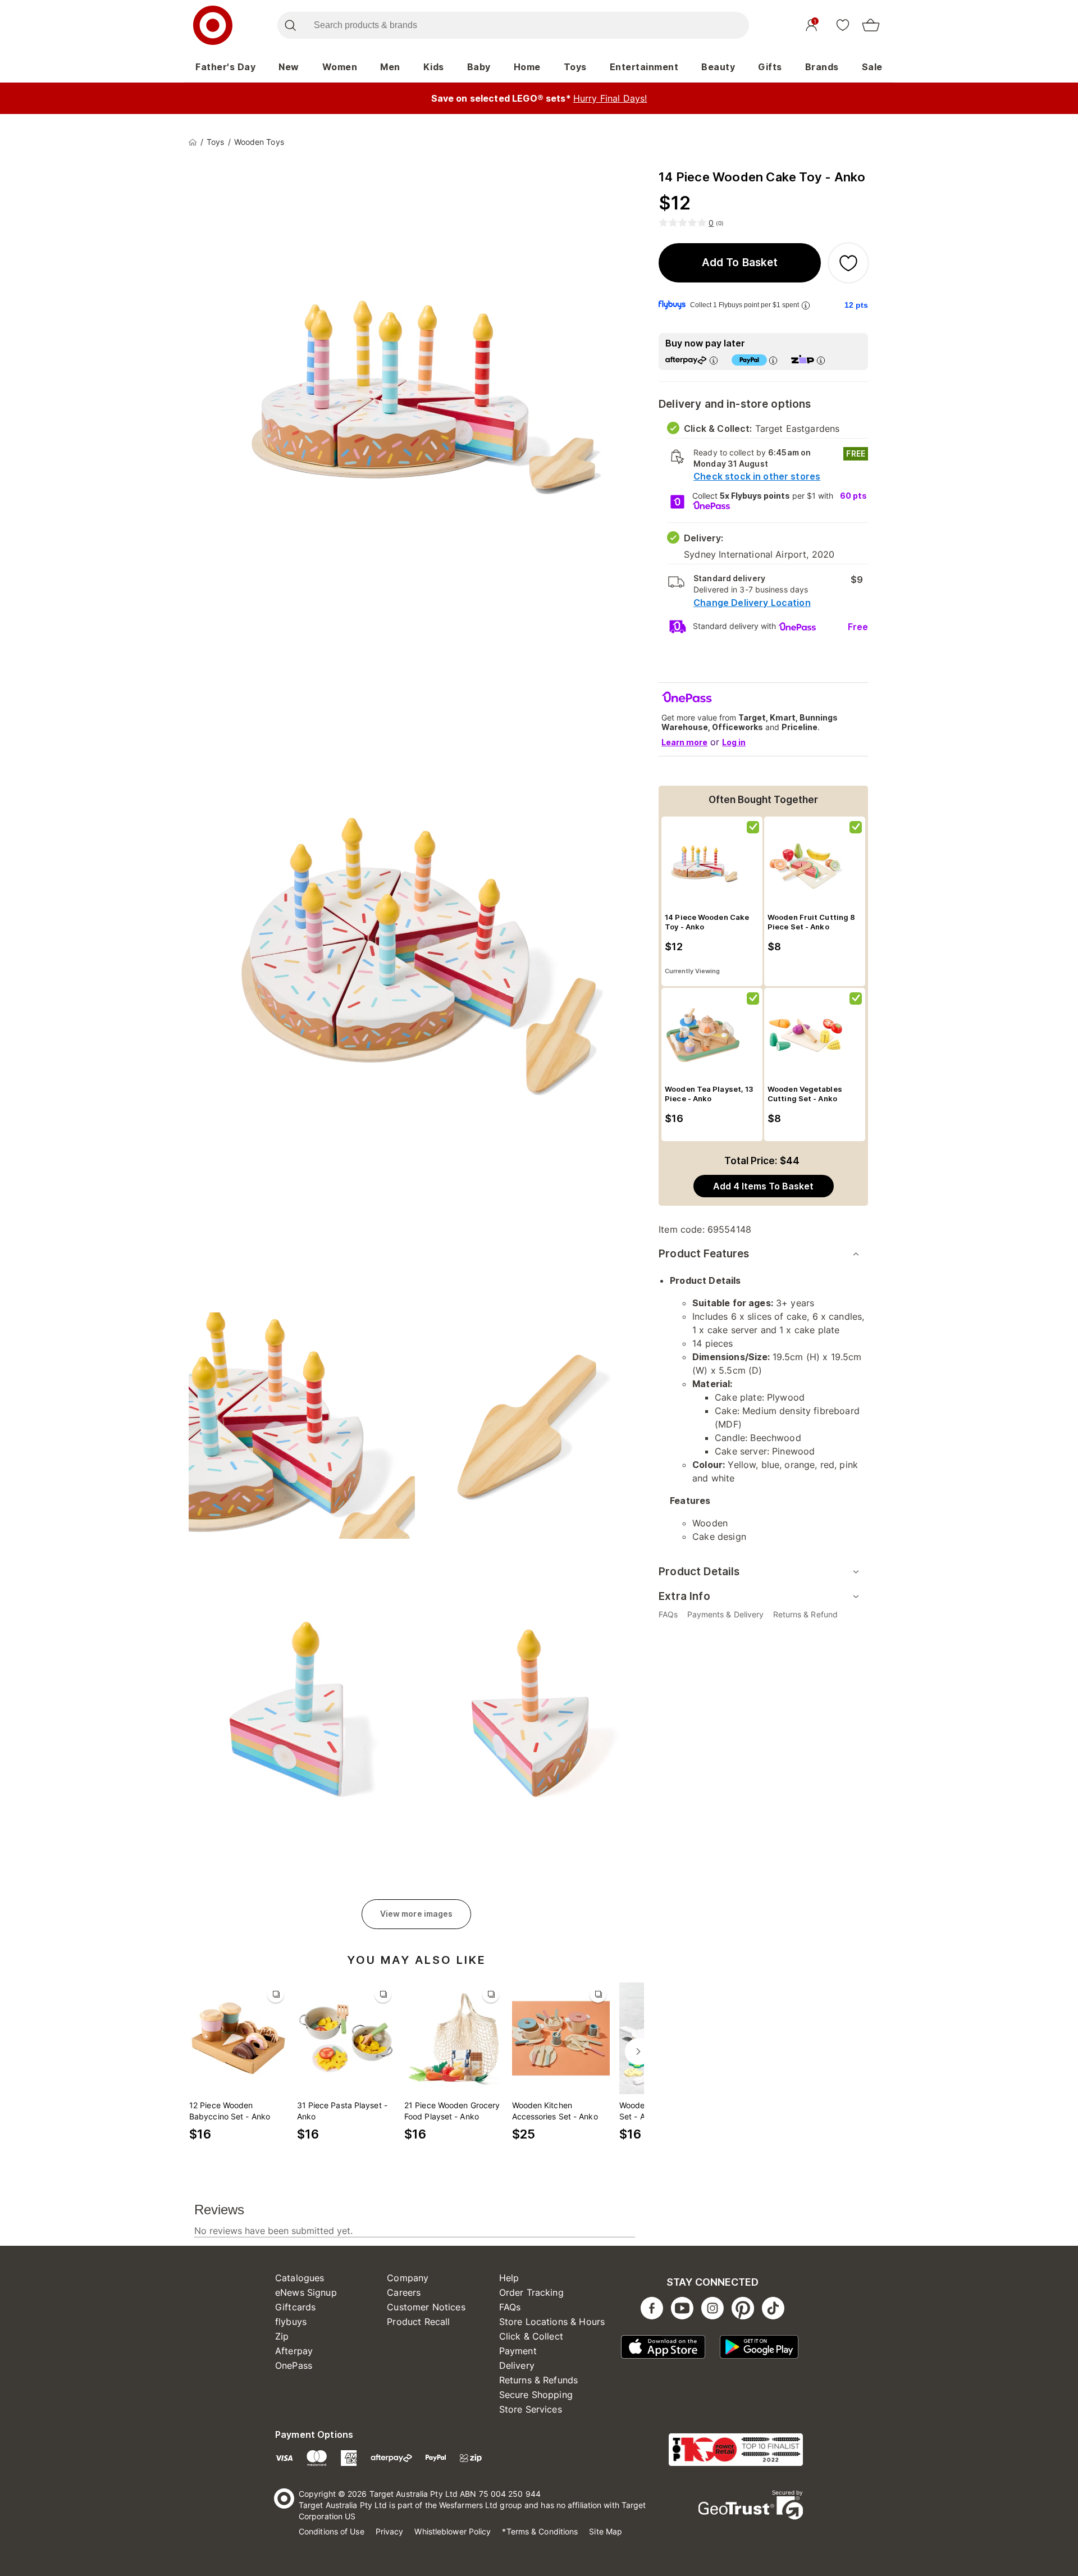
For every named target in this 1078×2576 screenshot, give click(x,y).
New (289, 67)
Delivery (517, 2365)
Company (408, 2278)
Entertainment (644, 67)
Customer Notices (426, 2307)
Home (527, 67)
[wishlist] (843, 25)
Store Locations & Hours (552, 2322)
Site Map (606, 2531)
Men (390, 67)
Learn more (684, 742)
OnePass (294, 2365)
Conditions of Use (332, 2531)
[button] (740, 263)
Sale (872, 67)
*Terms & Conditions (540, 2531)
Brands (822, 67)
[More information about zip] (821, 360)
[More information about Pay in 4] (773, 360)
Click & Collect (531, 2336)
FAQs (510, 2307)
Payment (518, 2351)
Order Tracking (531, 2292)
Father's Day (225, 67)
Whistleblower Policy (453, 2531)
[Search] (290, 25)
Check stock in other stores (757, 476)
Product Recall (418, 2322)
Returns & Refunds (539, 2380)
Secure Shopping (536, 2395)
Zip (282, 2336)
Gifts (770, 67)
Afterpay (294, 2351)
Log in (734, 742)
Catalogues (300, 2278)
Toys (575, 67)
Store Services (531, 2409)
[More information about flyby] (806, 305)
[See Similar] (276, 1994)
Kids (434, 67)
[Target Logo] (213, 25)
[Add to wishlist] (848, 263)
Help (509, 2278)
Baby (479, 67)
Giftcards (295, 2307)
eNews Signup (306, 2292)
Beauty (718, 67)
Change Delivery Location (752, 603)
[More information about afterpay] (714, 360)
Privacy (390, 2531)
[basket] (871, 25)
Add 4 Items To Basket (763, 1186)
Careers (404, 2292)
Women (340, 67)
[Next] (638, 2051)
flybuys (291, 2322)
